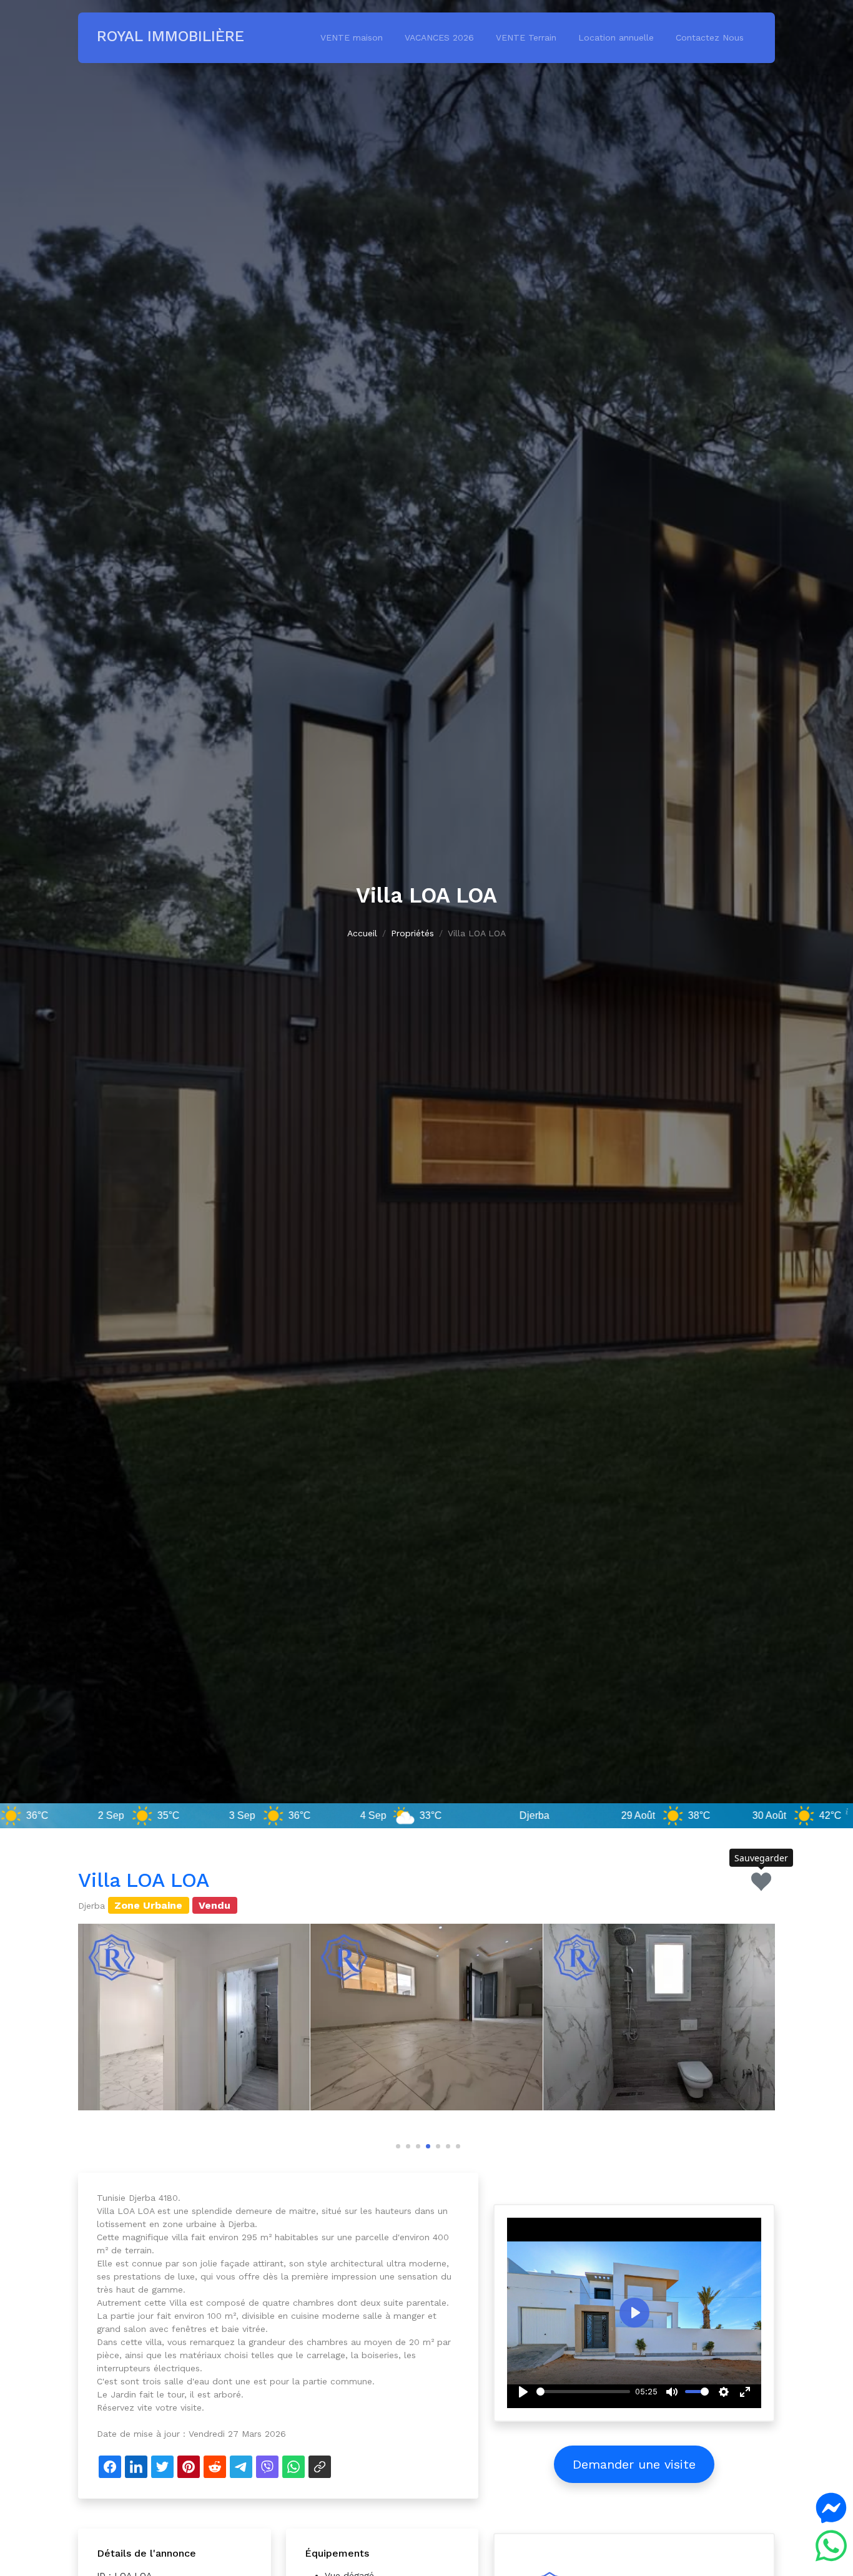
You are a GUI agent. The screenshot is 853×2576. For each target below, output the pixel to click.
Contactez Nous (710, 37)
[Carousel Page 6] (446, 2144)
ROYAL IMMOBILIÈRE (170, 36)
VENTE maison (352, 37)
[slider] (583, 2392)
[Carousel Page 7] (456, 2144)
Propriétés (412, 933)
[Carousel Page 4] (426, 2144)
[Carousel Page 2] (407, 2144)
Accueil (362, 933)
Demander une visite (634, 2464)
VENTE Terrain (526, 37)
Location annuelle (616, 37)
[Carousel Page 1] (397, 2144)
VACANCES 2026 (439, 37)
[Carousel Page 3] (417, 2144)
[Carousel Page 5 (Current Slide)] (436, 2144)
